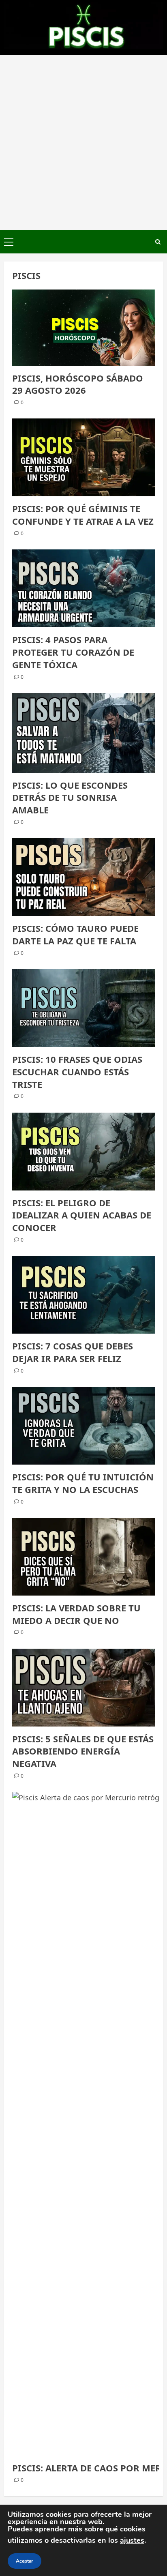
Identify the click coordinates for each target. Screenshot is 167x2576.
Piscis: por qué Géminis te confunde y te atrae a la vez (83, 515)
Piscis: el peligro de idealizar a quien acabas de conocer (82, 1215)
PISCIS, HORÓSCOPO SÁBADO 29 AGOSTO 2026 (78, 384)
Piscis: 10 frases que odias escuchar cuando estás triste (77, 1072)
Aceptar (25, 2561)
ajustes (132, 2540)
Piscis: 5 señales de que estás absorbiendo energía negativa (83, 1751)
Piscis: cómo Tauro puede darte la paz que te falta (75, 934)
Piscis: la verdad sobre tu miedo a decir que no (76, 1614)
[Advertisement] (83, 142)
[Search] (158, 242)
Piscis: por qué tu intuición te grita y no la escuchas (83, 1483)
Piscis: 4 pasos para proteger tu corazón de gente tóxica (73, 652)
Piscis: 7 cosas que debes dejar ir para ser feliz (73, 1352)
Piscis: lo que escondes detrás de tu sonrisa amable (70, 798)
